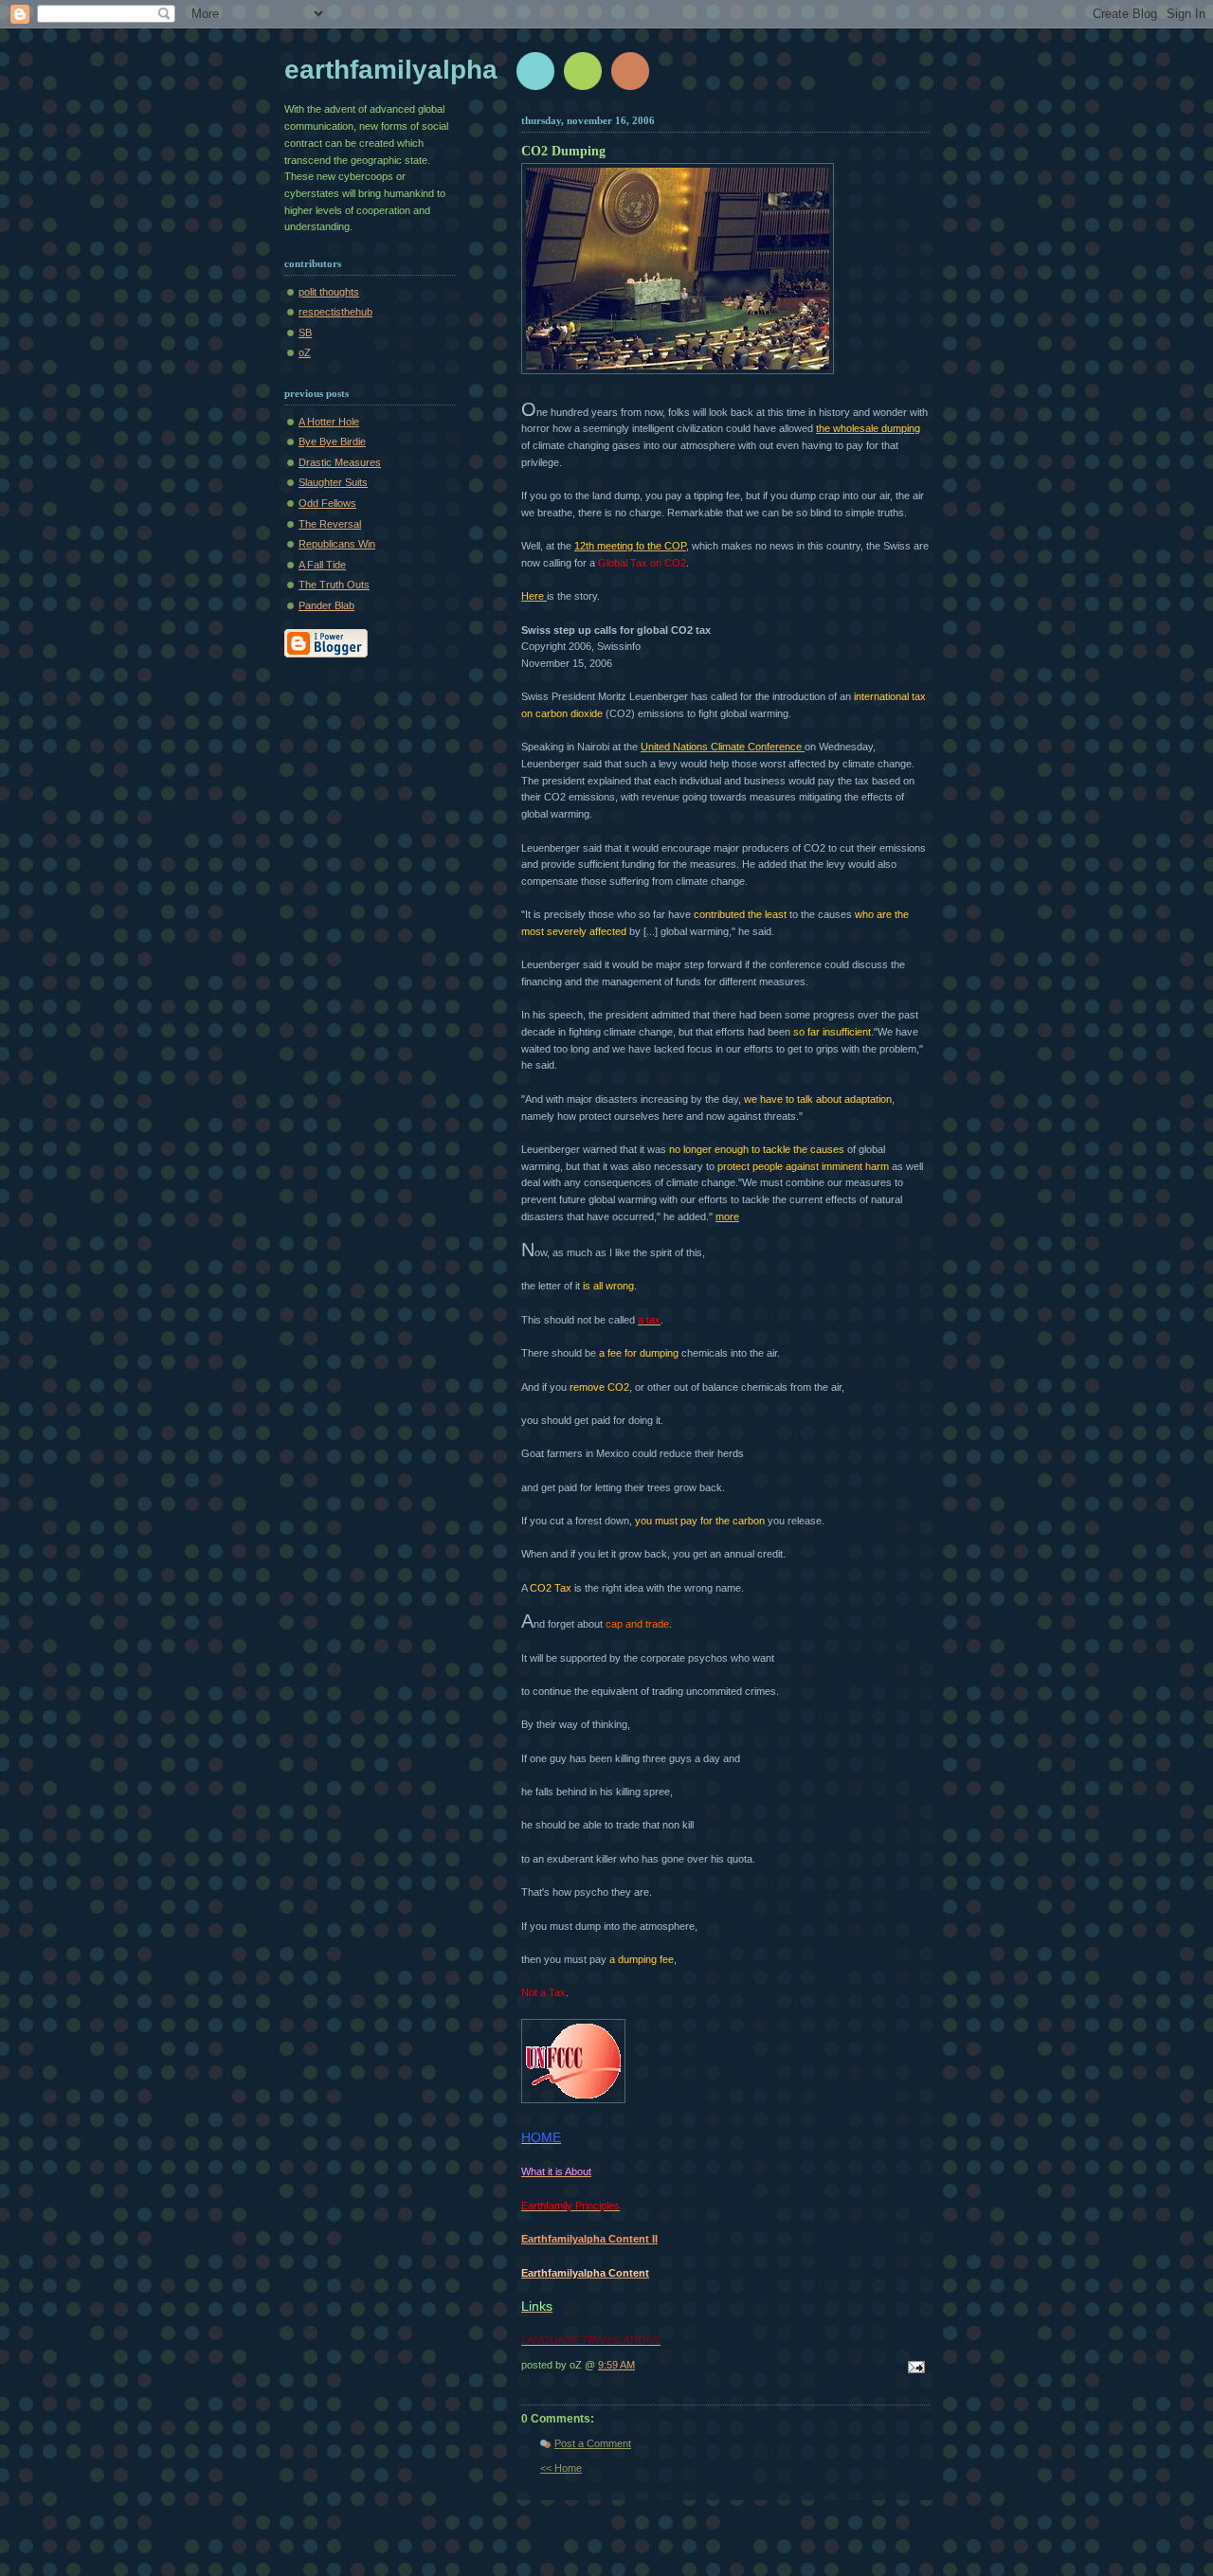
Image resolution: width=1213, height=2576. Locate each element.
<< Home (561, 2468)
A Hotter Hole (329, 422)
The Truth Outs (334, 585)
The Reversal (330, 524)
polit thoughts (329, 292)
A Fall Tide (322, 565)
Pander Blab (326, 605)
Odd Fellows (327, 503)
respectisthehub (335, 312)
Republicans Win (337, 544)
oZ (305, 352)
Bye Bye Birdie (332, 441)
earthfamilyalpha (391, 70)
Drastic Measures (340, 462)
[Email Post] (914, 2369)
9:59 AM (616, 2365)
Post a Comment (593, 2443)
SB (305, 333)
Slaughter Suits (333, 482)
